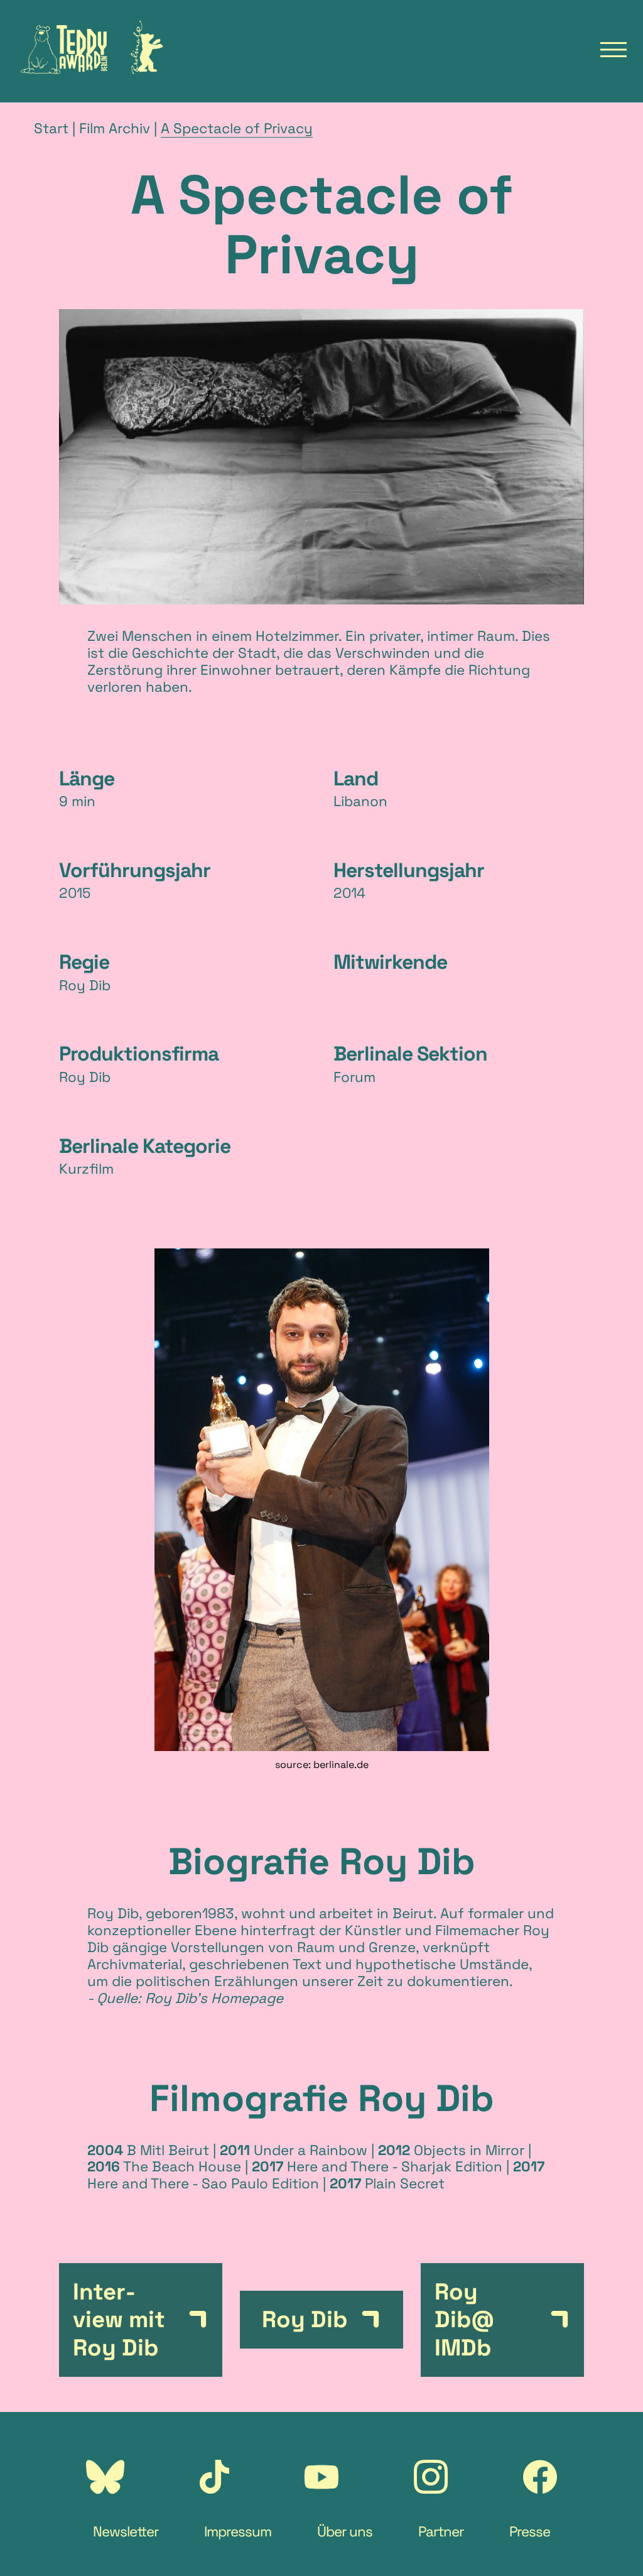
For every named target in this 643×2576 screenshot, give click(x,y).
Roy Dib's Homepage (214, 1998)
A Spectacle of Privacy (237, 128)
